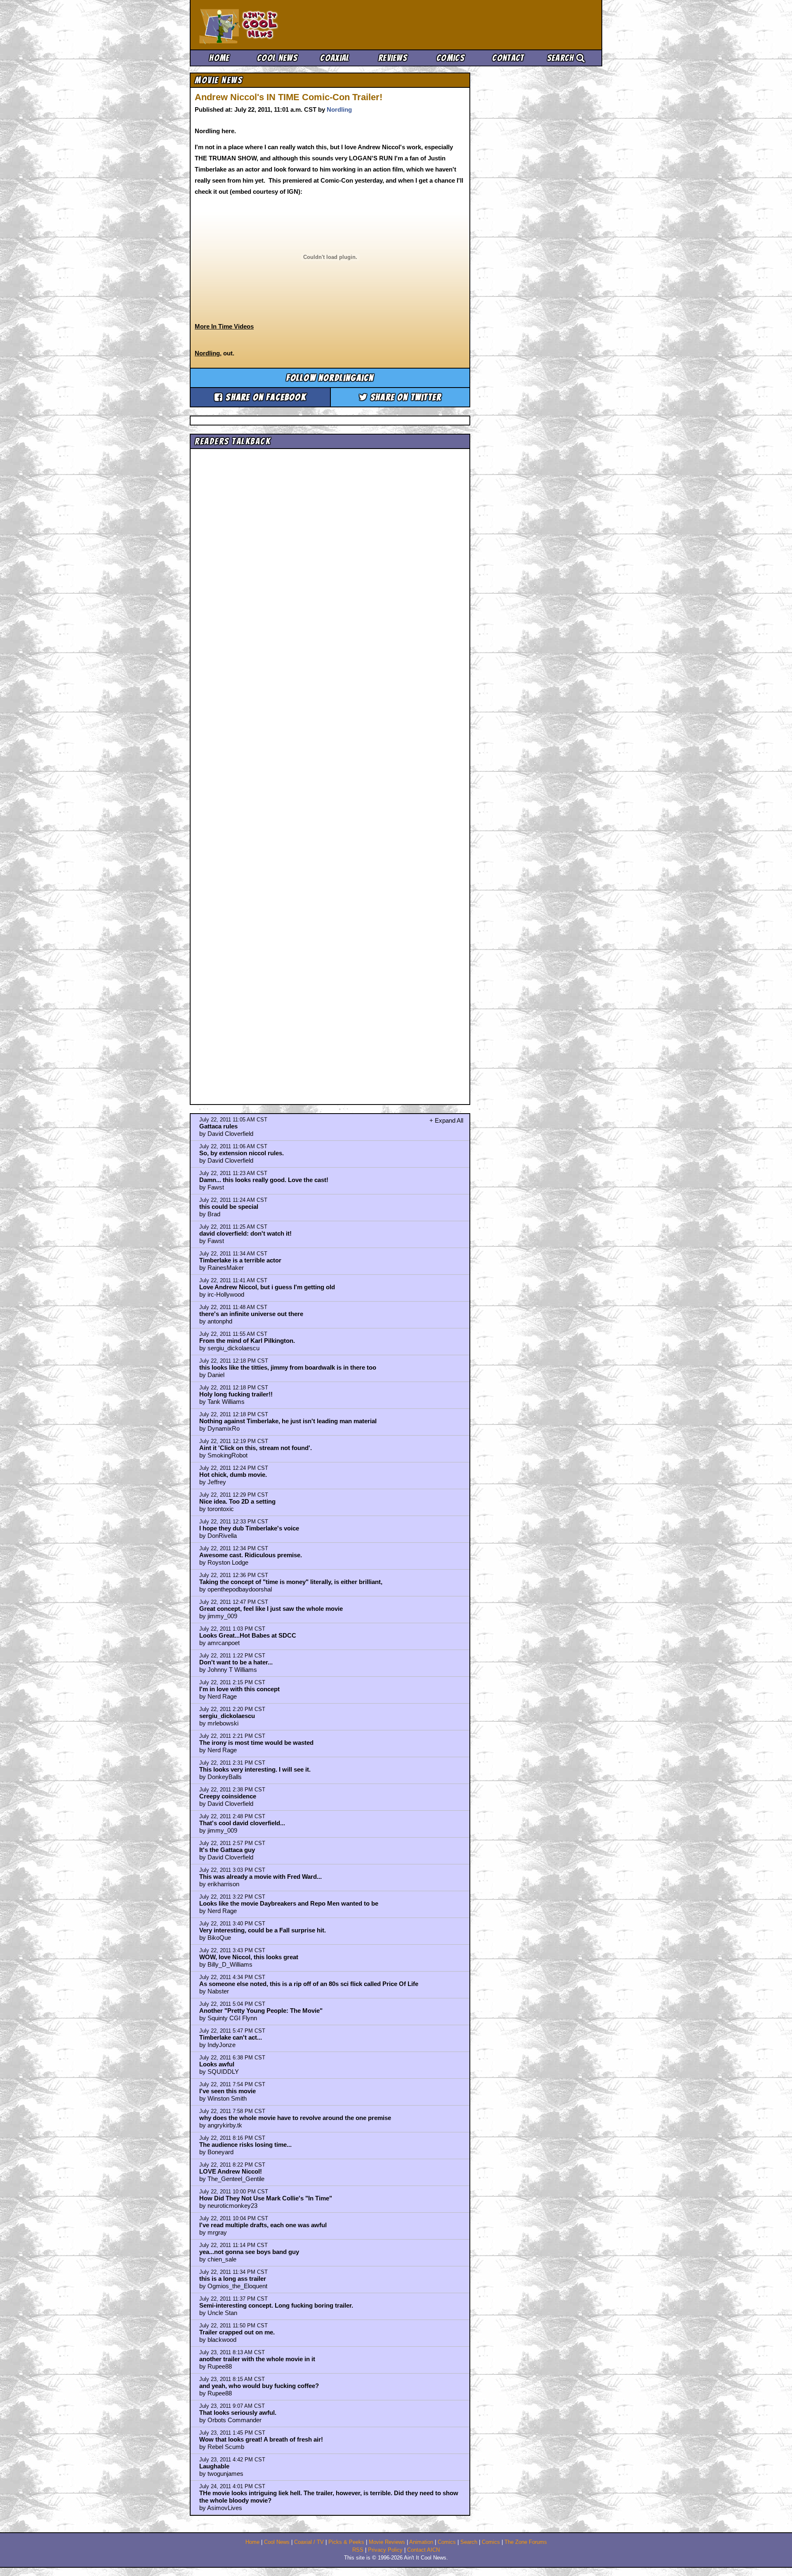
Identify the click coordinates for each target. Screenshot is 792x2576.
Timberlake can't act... (231, 2037)
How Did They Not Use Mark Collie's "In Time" (266, 2198)
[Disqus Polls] (330, 556)
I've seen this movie (227, 2091)
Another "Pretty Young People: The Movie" (261, 2011)
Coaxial (335, 58)
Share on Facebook (265, 397)
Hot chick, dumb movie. (233, 1475)
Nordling (339, 109)
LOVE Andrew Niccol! (231, 2171)
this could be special (229, 1207)
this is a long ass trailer (233, 2279)
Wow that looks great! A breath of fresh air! (261, 2439)
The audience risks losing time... (245, 2145)
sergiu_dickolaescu (227, 1716)
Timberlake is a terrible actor (240, 1260)
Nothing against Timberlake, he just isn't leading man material (288, 1421)
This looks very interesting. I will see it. (255, 1769)
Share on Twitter (405, 397)
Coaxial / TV (309, 2542)
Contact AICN (423, 2550)
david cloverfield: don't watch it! (245, 1233)
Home (219, 58)
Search (562, 58)
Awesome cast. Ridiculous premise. (251, 1555)
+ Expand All (446, 1120)
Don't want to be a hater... (236, 1662)
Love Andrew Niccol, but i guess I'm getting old (267, 1287)
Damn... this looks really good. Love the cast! (264, 1180)
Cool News (277, 58)
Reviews (393, 58)
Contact (508, 58)
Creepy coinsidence (228, 1796)
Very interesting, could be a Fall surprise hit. (263, 1930)
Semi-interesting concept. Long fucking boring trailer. (276, 2305)
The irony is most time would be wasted (256, 1743)
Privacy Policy (385, 2550)
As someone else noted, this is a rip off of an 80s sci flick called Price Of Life (309, 1984)
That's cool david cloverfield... (242, 1823)
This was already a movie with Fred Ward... (260, 1877)
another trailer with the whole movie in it (257, 2359)
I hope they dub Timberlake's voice (249, 1528)
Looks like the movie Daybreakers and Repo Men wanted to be (289, 1903)
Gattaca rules (218, 1126)
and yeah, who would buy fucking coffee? (259, 2386)
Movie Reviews (387, 2542)
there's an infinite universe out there (251, 1314)
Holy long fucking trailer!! (236, 1394)
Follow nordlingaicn (330, 378)
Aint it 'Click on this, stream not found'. (256, 1448)
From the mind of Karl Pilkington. (247, 1341)
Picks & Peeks (346, 2542)
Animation (421, 2542)
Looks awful (217, 2064)
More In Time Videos (224, 326)
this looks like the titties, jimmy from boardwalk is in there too (288, 1367)
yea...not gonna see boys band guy (249, 2252)
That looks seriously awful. (238, 2413)
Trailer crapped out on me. (237, 2332)
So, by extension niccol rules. (242, 1153)
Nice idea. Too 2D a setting (237, 1501)
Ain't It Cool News (260, 25)
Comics (450, 58)
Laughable (214, 2466)
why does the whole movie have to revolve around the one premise (295, 2118)
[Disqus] (330, 769)
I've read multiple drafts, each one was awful (263, 2225)
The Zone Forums (526, 2542)
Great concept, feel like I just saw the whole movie (271, 1609)
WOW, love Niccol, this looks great (249, 1957)
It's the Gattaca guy (227, 1850)
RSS (358, 2550)
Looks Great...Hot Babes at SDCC (248, 1635)
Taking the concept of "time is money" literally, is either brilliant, (291, 1582)
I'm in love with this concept (239, 1689)
